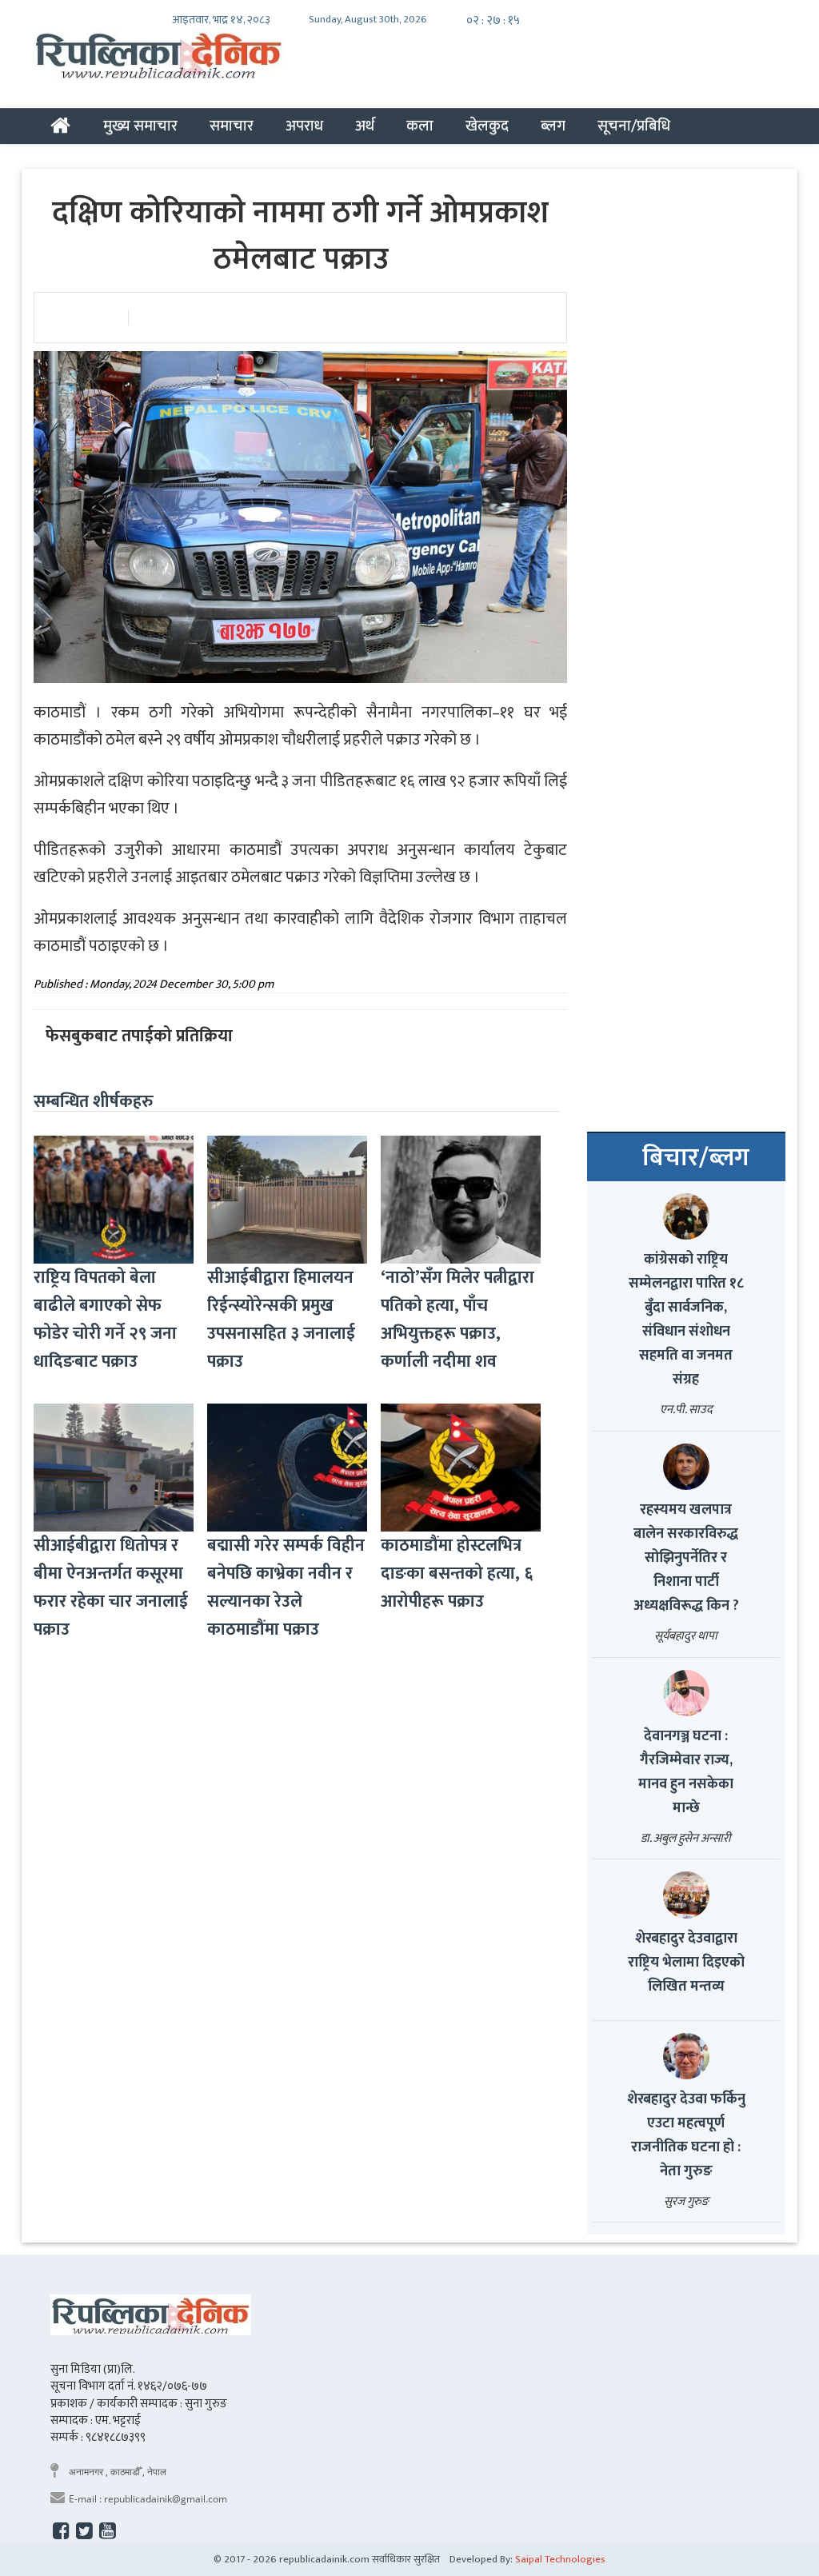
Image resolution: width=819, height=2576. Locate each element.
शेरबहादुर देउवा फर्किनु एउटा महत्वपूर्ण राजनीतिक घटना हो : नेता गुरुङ (686, 2135)
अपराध (304, 126)
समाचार (232, 126)
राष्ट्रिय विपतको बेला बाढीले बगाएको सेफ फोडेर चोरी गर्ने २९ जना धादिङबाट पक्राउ (105, 1320)
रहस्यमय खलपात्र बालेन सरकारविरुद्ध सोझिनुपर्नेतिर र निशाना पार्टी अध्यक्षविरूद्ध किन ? (686, 1558)
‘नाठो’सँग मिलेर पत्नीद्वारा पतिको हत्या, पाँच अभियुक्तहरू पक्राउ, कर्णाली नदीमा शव (457, 1320)
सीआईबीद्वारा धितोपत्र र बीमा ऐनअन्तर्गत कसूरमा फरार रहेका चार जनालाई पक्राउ (111, 1588)
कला (420, 126)
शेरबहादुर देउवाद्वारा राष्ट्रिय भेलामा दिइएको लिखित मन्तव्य (686, 1963)
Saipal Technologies (560, 2559)
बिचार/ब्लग (696, 1158)
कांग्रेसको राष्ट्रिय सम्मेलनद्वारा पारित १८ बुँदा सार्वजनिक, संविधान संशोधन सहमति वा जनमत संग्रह (686, 1320)
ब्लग (553, 126)
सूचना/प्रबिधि (634, 126)
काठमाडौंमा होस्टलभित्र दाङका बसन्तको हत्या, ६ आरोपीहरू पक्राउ (457, 1574)
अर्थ (365, 126)
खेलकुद (487, 126)
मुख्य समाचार (140, 126)
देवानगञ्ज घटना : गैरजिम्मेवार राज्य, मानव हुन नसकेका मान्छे (686, 1772)
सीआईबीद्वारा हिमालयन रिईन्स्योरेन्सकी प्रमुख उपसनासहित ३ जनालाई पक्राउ (281, 1320)
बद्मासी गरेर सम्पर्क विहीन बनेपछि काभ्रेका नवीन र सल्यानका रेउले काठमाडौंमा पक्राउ (286, 1588)
